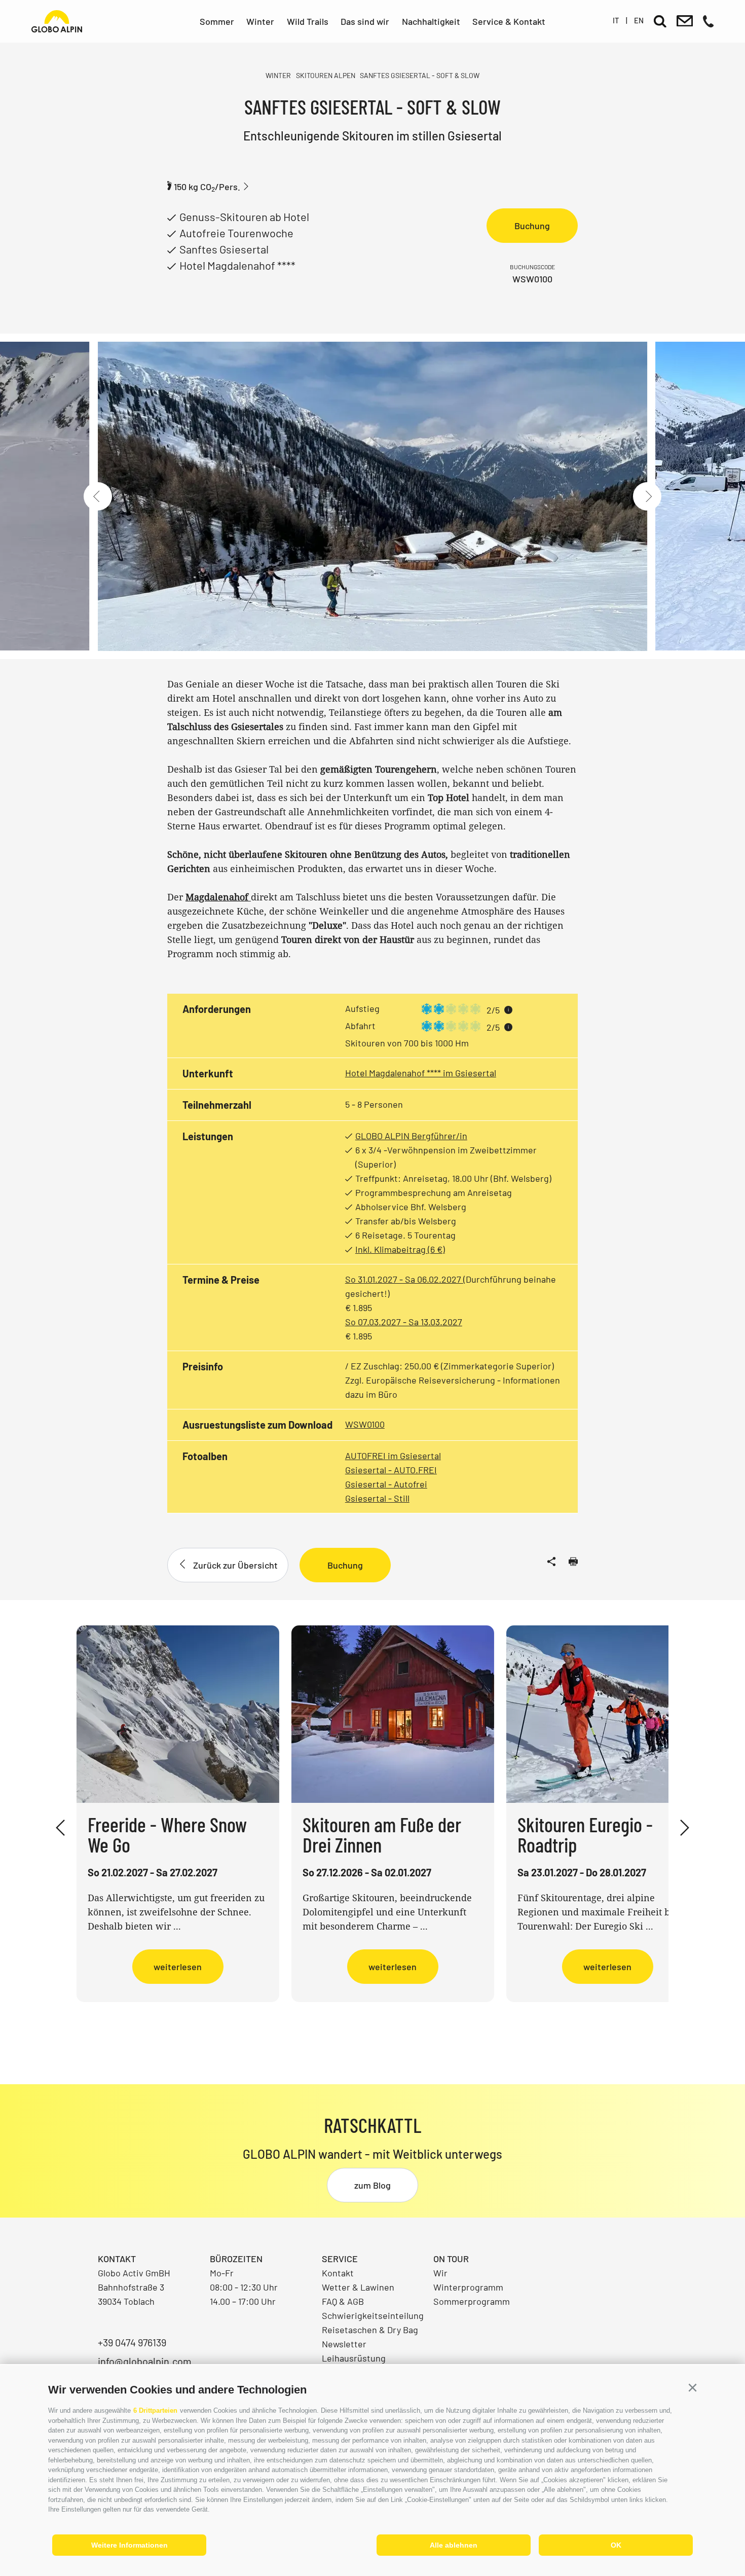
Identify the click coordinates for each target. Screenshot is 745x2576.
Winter (260, 21)
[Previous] (98, 496)
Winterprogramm (468, 2287)
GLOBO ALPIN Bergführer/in (411, 1136)
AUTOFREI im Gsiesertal (393, 1456)
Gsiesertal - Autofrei (386, 1484)
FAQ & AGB (343, 2301)
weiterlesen (178, 1967)
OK (616, 2545)
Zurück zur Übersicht (235, 1565)
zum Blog (372, 2185)
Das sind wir (365, 21)
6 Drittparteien (155, 2410)
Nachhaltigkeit (431, 21)
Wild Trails (308, 21)
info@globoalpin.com (145, 2361)
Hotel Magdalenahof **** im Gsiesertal (421, 1073)
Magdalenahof (218, 897)
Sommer (217, 21)
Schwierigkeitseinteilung (373, 2315)
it (616, 20)
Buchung (532, 226)
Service (340, 2259)
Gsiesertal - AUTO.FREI (391, 1470)
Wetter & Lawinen (358, 2287)
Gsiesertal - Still (377, 1498)
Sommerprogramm (472, 2301)
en (639, 20)
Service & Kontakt (509, 21)
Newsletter (344, 2344)
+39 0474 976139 (132, 2342)
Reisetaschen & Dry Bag (370, 2330)
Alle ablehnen (454, 2545)
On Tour (451, 2259)
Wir (440, 2273)
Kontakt (338, 2273)
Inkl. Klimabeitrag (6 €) (400, 1249)
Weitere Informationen (129, 2545)
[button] (692, 2388)
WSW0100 (365, 1424)
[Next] (647, 496)
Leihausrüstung (354, 2358)
